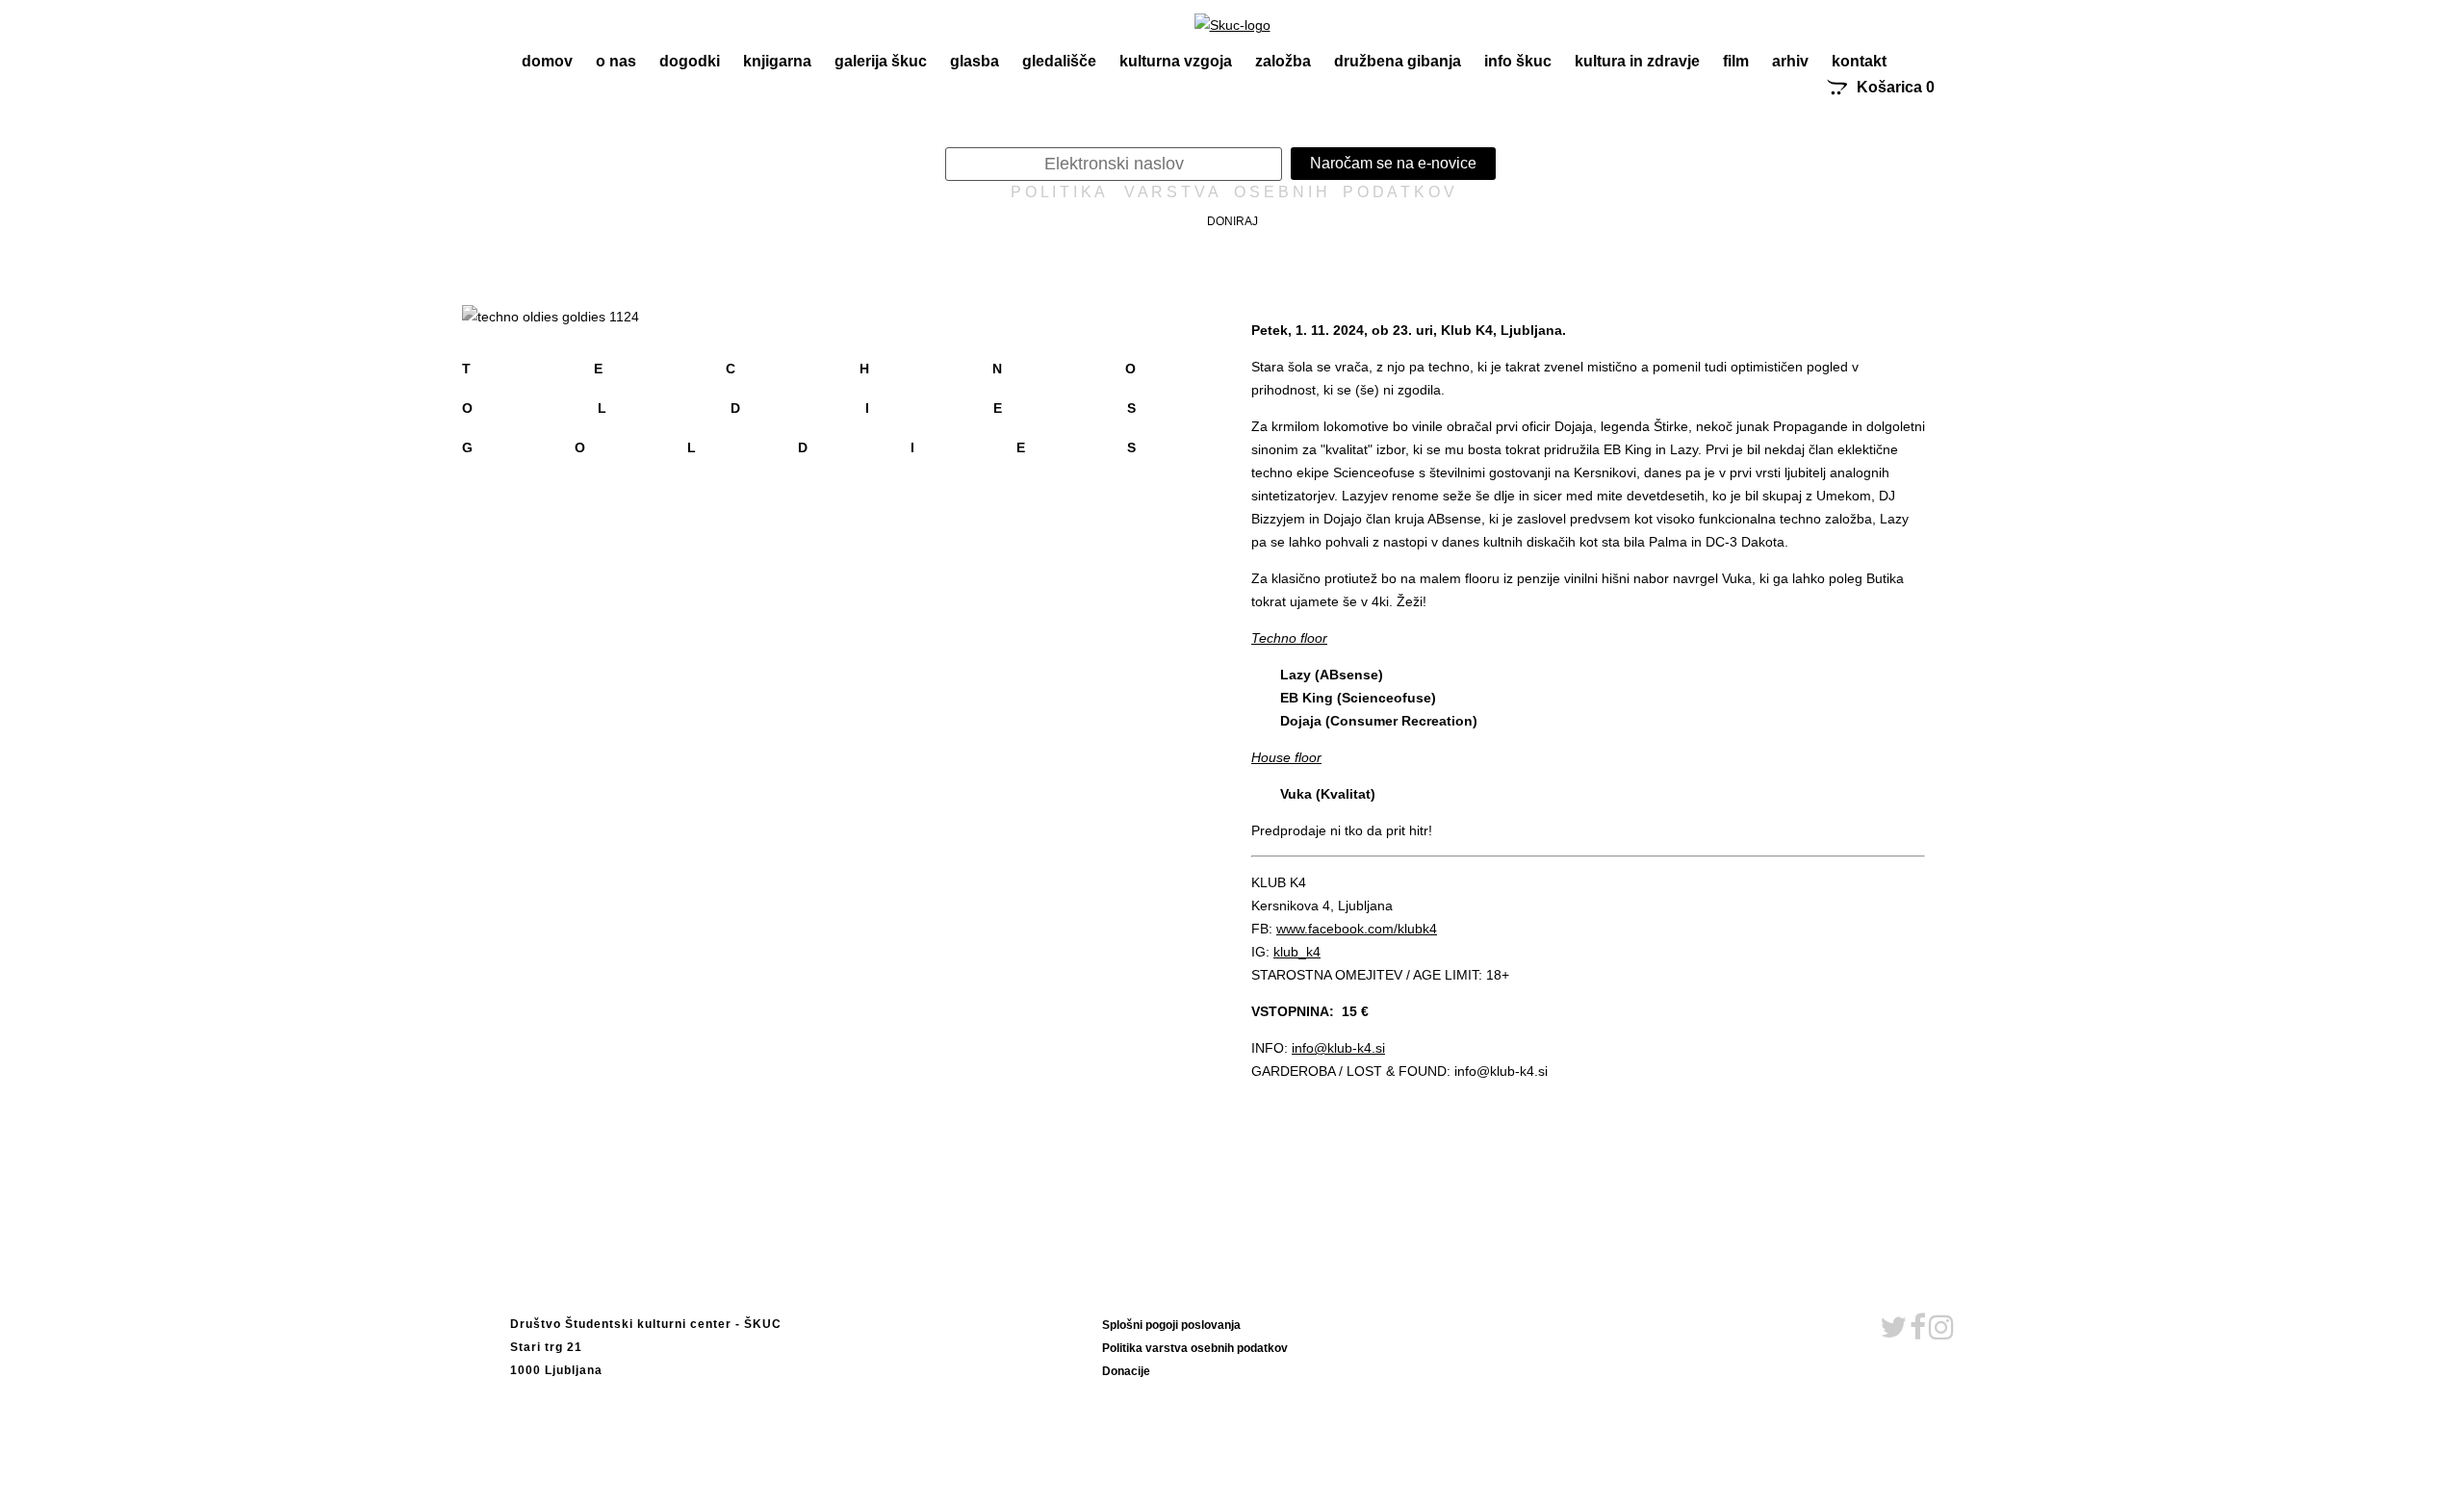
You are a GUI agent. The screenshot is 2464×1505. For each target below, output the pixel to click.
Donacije (1126, 1371)
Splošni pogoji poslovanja (1171, 1325)
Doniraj (1232, 221)
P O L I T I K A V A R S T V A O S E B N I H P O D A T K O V (1232, 192)
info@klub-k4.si (1338, 1048)
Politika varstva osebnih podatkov (1195, 1348)
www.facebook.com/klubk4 (1357, 929)
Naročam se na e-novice (1393, 163)
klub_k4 (1297, 952)
